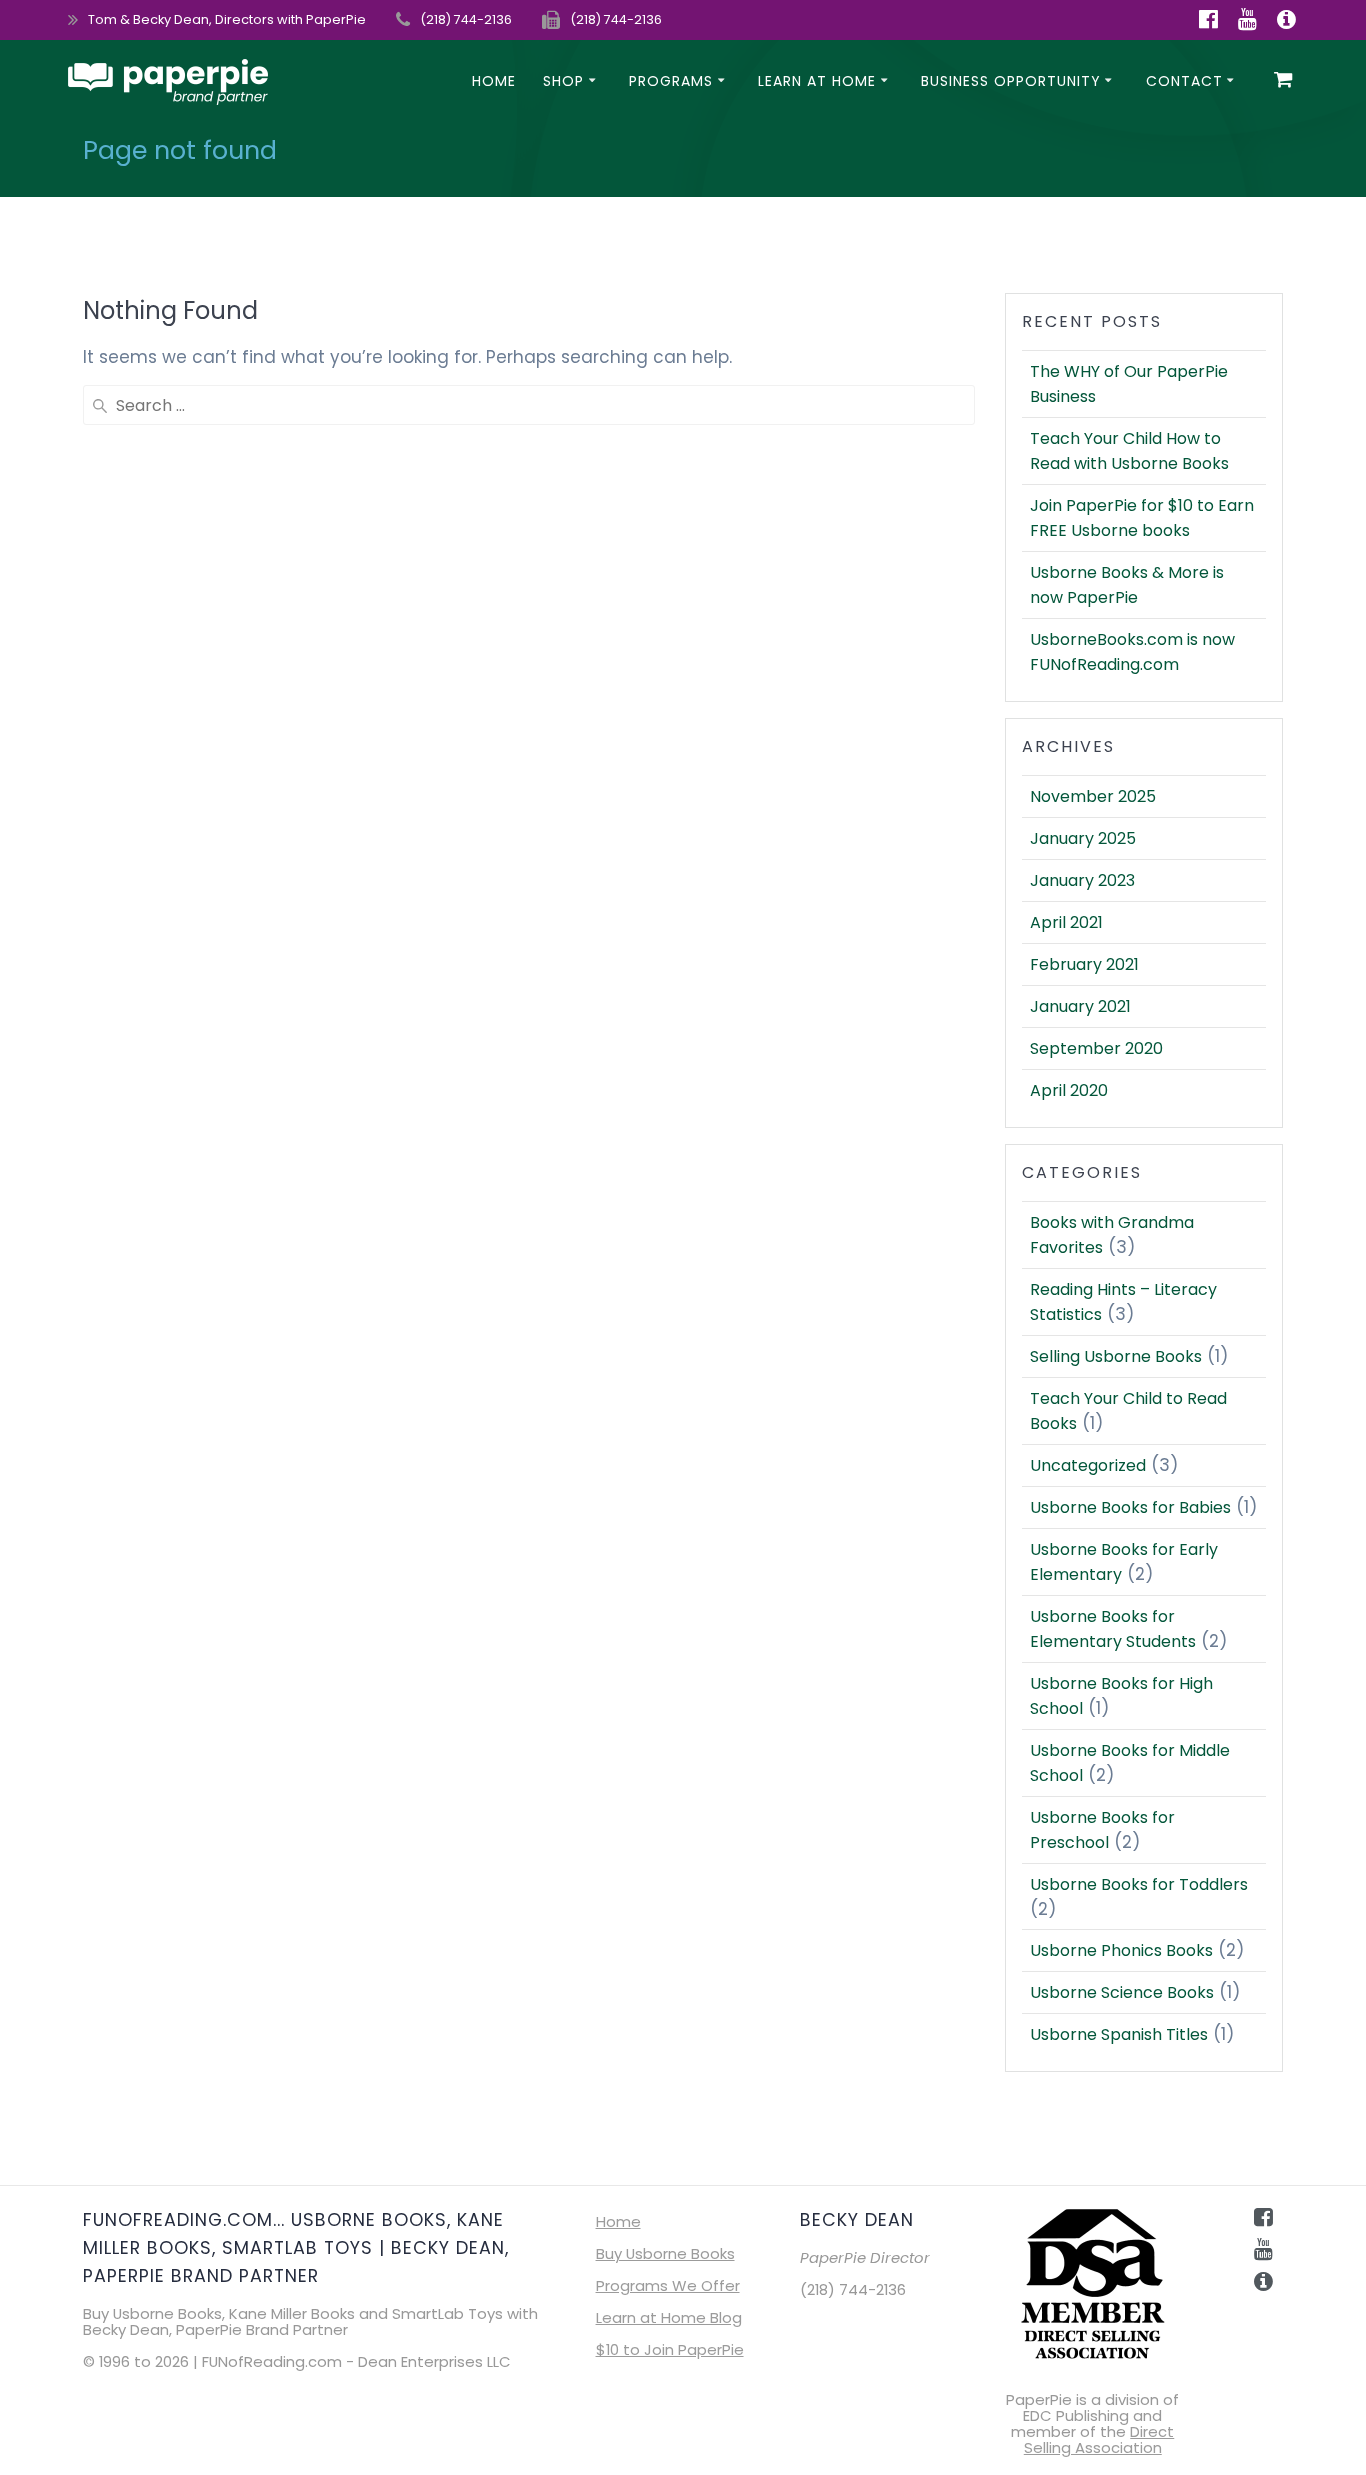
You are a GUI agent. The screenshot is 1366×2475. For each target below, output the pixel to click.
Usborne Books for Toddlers (1139, 1884)
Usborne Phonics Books (1121, 1950)
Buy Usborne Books (665, 2253)
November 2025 (1093, 796)
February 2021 (1084, 964)
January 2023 (1082, 880)
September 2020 (1096, 1048)
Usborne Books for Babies (1130, 1507)
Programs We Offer (668, 2285)
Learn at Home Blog (669, 2317)
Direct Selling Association (1099, 2439)
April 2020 (1069, 1090)
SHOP (563, 81)
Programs (671, 81)
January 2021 (1080, 1006)
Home (494, 81)
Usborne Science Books (1122, 1992)
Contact (1184, 81)
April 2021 (1066, 922)
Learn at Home (817, 81)
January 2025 (1083, 838)
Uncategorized (1088, 1465)
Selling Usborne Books (1116, 1356)
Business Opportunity (1011, 81)
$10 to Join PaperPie (670, 2349)
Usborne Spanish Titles (1119, 2034)
